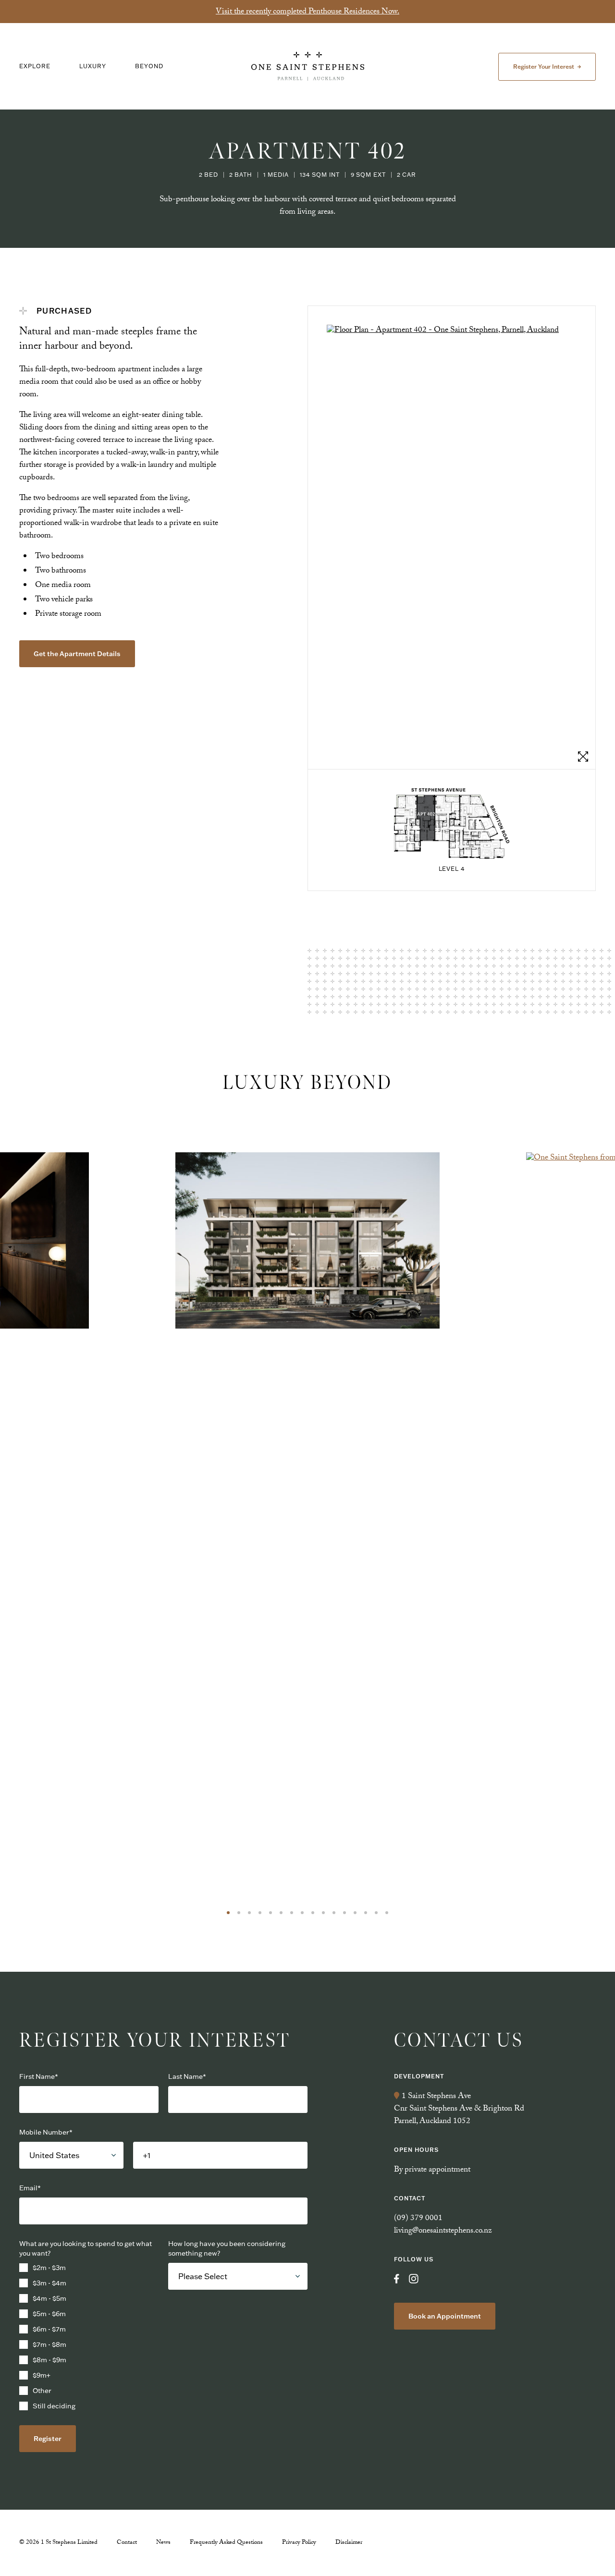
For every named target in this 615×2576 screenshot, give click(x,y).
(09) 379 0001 (418, 2219)
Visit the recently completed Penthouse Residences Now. (307, 12)
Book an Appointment (445, 2316)
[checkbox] (89, 2337)
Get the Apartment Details (77, 654)
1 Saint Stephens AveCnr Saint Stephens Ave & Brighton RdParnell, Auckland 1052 (459, 2109)
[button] (228, 1913)
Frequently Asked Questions (226, 2543)
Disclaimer (349, 2543)
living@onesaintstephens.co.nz (443, 2231)
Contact (127, 2543)
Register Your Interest (544, 67)
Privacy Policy (299, 2543)
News (163, 2543)
